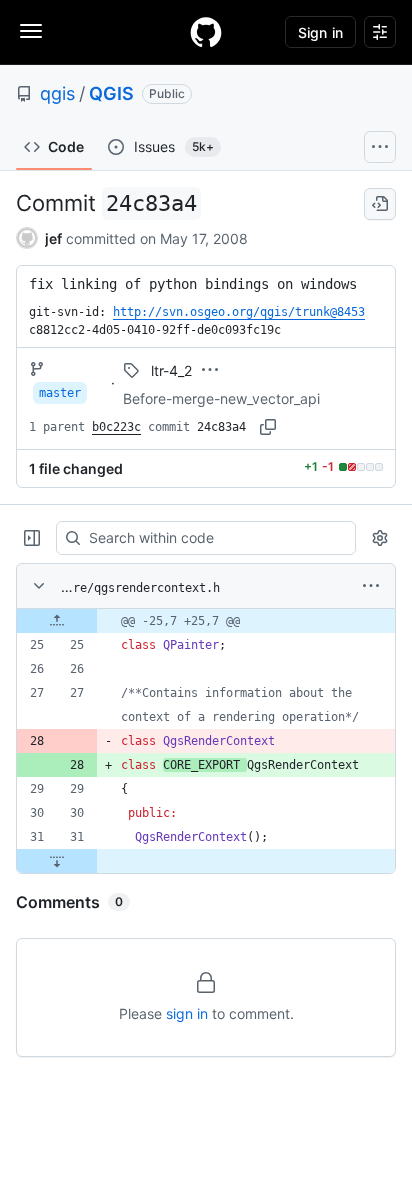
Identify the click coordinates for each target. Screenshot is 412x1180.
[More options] (371, 586)
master (60, 393)
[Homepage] (206, 32)
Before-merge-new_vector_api (221, 398)
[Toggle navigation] (31, 31)
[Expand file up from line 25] (57, 621)
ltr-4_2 (171, 370)
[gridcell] (206, 621)
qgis (57, 93)
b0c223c (116, 427)
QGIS (111, 93)
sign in (187, 1013)
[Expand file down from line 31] (57, 861)
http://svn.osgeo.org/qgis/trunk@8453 (239, 312)
